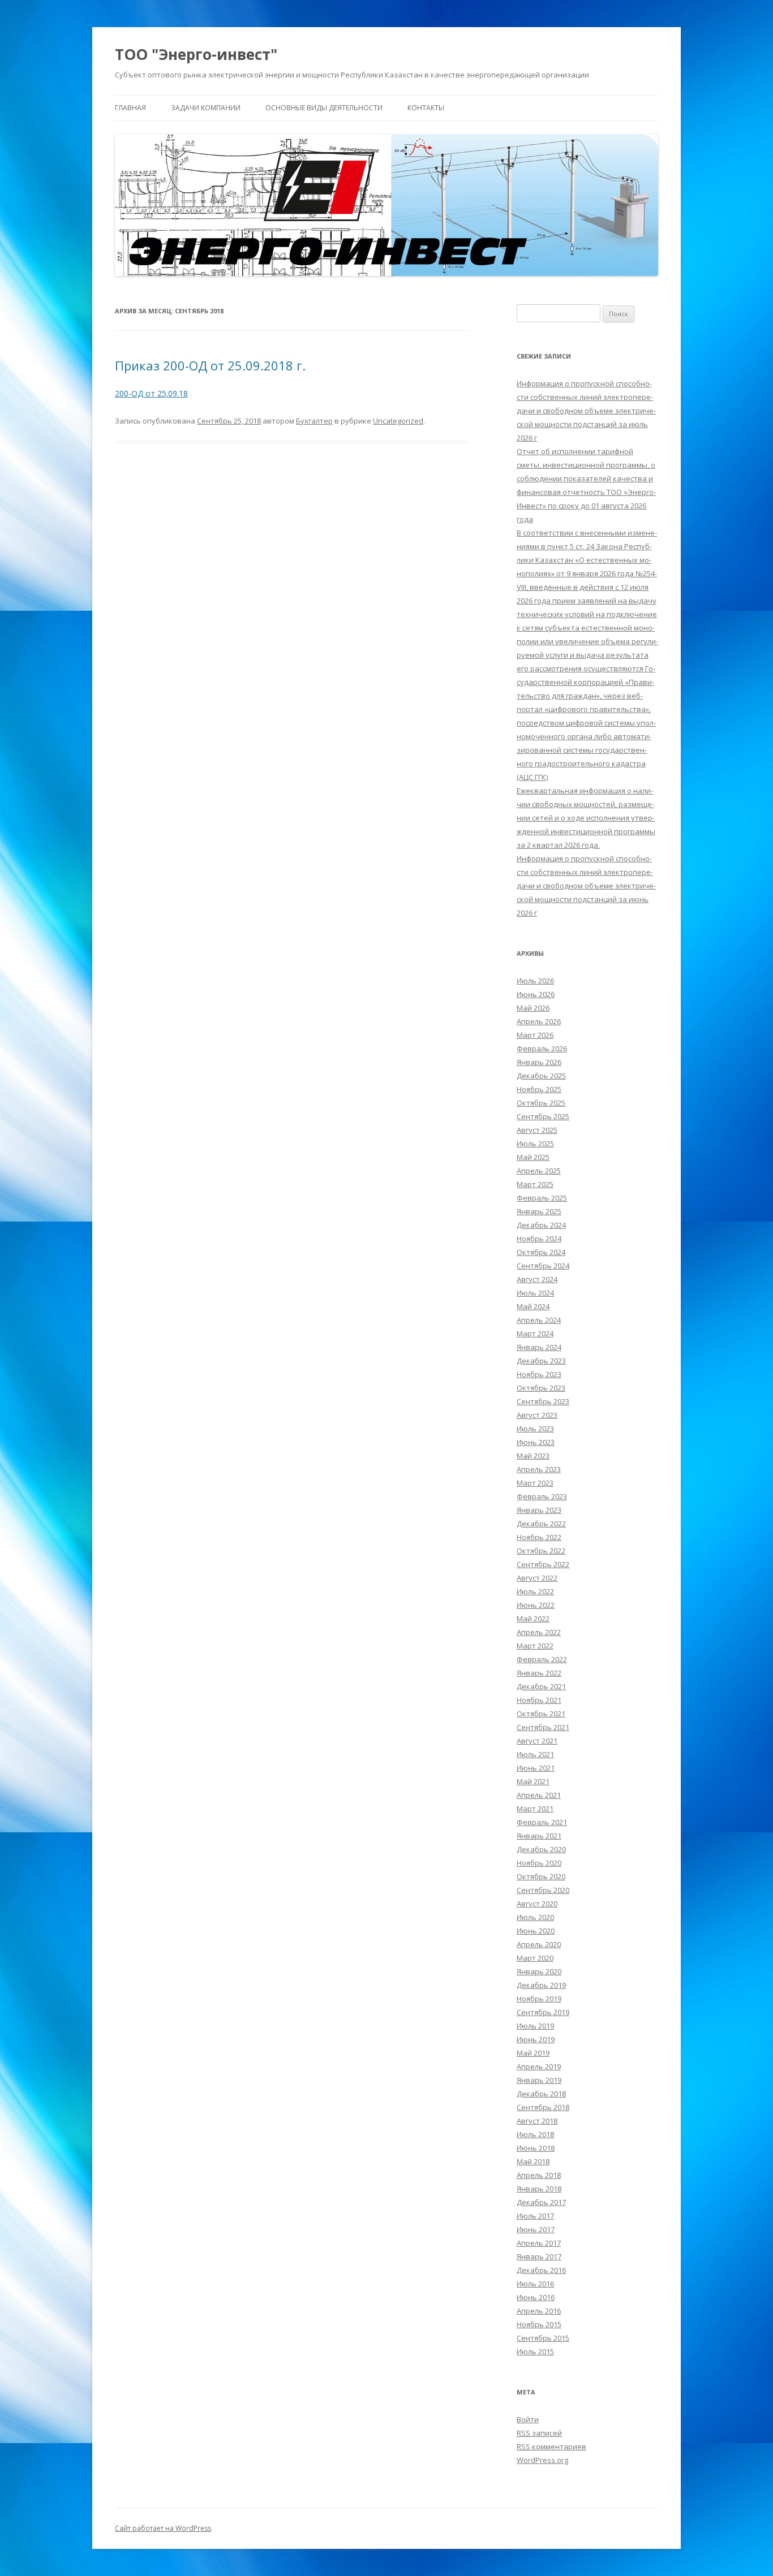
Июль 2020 (535, 1917)
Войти (528, 2419)
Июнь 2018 (536, 2148)
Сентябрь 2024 (543, 1266)
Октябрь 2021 (541, 1714)
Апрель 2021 (539, 1795)
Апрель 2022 (539, 1632)
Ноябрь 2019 (539, 1999)
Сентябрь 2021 (543, 1727)
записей (539, 2433)
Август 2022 (537, 1578)
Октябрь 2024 (541, 1252)
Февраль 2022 (542, 1659)
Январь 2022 (539, 1673)
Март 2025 (535, 1184)
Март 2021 (535, 1809)
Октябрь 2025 (541, 1103)
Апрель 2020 (539, 1944)
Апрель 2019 (539, 2066)
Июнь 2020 (536, 1931)
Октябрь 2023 (541, 1388)
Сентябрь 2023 (543, 1401)
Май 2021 (533, 1781)
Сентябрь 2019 (543, 2012)
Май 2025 (533, 1157)
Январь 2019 (539, 2080)
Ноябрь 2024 (539, 1239)
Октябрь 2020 (541, 1876)
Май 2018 (533, 2161)
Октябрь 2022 (541, 1551)
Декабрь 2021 (541, 1686)
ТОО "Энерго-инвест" (196, 54)
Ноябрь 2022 (539, 1537)
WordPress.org (542, 2460)
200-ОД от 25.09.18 (151, 393)
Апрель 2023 (539, 1469)
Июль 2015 (535, 2351)
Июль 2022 (535, 1591)
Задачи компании (206, 108)
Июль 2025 (535, 1144)
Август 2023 (537, 1415)
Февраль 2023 (542, 1496)
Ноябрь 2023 (539, 1374)
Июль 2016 (535, 2284)
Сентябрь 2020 (543, 1890)
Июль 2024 (535, 1293)
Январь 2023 (539, 1510)
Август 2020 (537, 1904)
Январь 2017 (539, 2256)
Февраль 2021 (542, 1822)
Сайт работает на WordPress (163, 2528)
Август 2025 (537, 1130)
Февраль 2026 (542, 1048)
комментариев (551, 2446)
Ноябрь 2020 (539, 1863)
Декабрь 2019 (541, 1985)
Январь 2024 (539, 1347)
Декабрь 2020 (541, 1849)
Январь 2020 (539, 1971)
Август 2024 (537, 1279)
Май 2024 (533, 1306)
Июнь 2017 (536, 2229)
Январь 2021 (539, 1836)
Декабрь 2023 (541, 1361)
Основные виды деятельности (324, 108)
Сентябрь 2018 (543, 2107)
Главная (130, 108)
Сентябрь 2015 (543, 2338)
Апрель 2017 (539, 2243)
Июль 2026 (535, 981)
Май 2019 (533, 2053)
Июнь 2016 (536, 2297)
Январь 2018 (539, 2189)
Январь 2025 (539, 1211)
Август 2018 (537, 2121)
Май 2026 (533, 1008)
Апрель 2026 (539, 1021)
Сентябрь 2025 (543, 1116)
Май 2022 (533, 1619)
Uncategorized (398, 421)
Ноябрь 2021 (539, 1700)
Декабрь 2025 (541, 1076)
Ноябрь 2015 (539, 2324)
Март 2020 (535, 1958)
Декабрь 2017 (541, 2202)
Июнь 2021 (536, 1768)
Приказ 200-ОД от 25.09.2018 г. (210, 365)
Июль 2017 (535, 2216)
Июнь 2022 (536, 1605)
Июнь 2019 (536, 2039)
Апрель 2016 (539, 2311)
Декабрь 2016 (541, 2270)
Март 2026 (535, 1035)
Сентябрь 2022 (543, 1564)
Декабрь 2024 (541, 1225)
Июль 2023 (535, 1429)
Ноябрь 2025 (539, 1089)
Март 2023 (535, 1483)
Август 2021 (537, 1741)
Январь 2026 (539, 1062)
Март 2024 (535, 1334)
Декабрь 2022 (541, 1524)
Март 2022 (535, 1646)
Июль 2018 (535, 2134)
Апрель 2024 (539, 1320)
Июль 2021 (535, 1754)
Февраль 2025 (542, 1198)
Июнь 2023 (536, 1442)
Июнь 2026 (536, 994)
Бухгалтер (314, 421)
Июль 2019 (535, 2026)
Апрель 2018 (539, 2175)
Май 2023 (533, 1456)
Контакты (426, 108)
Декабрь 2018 (541, 2094)
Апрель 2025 (539, 1171)
